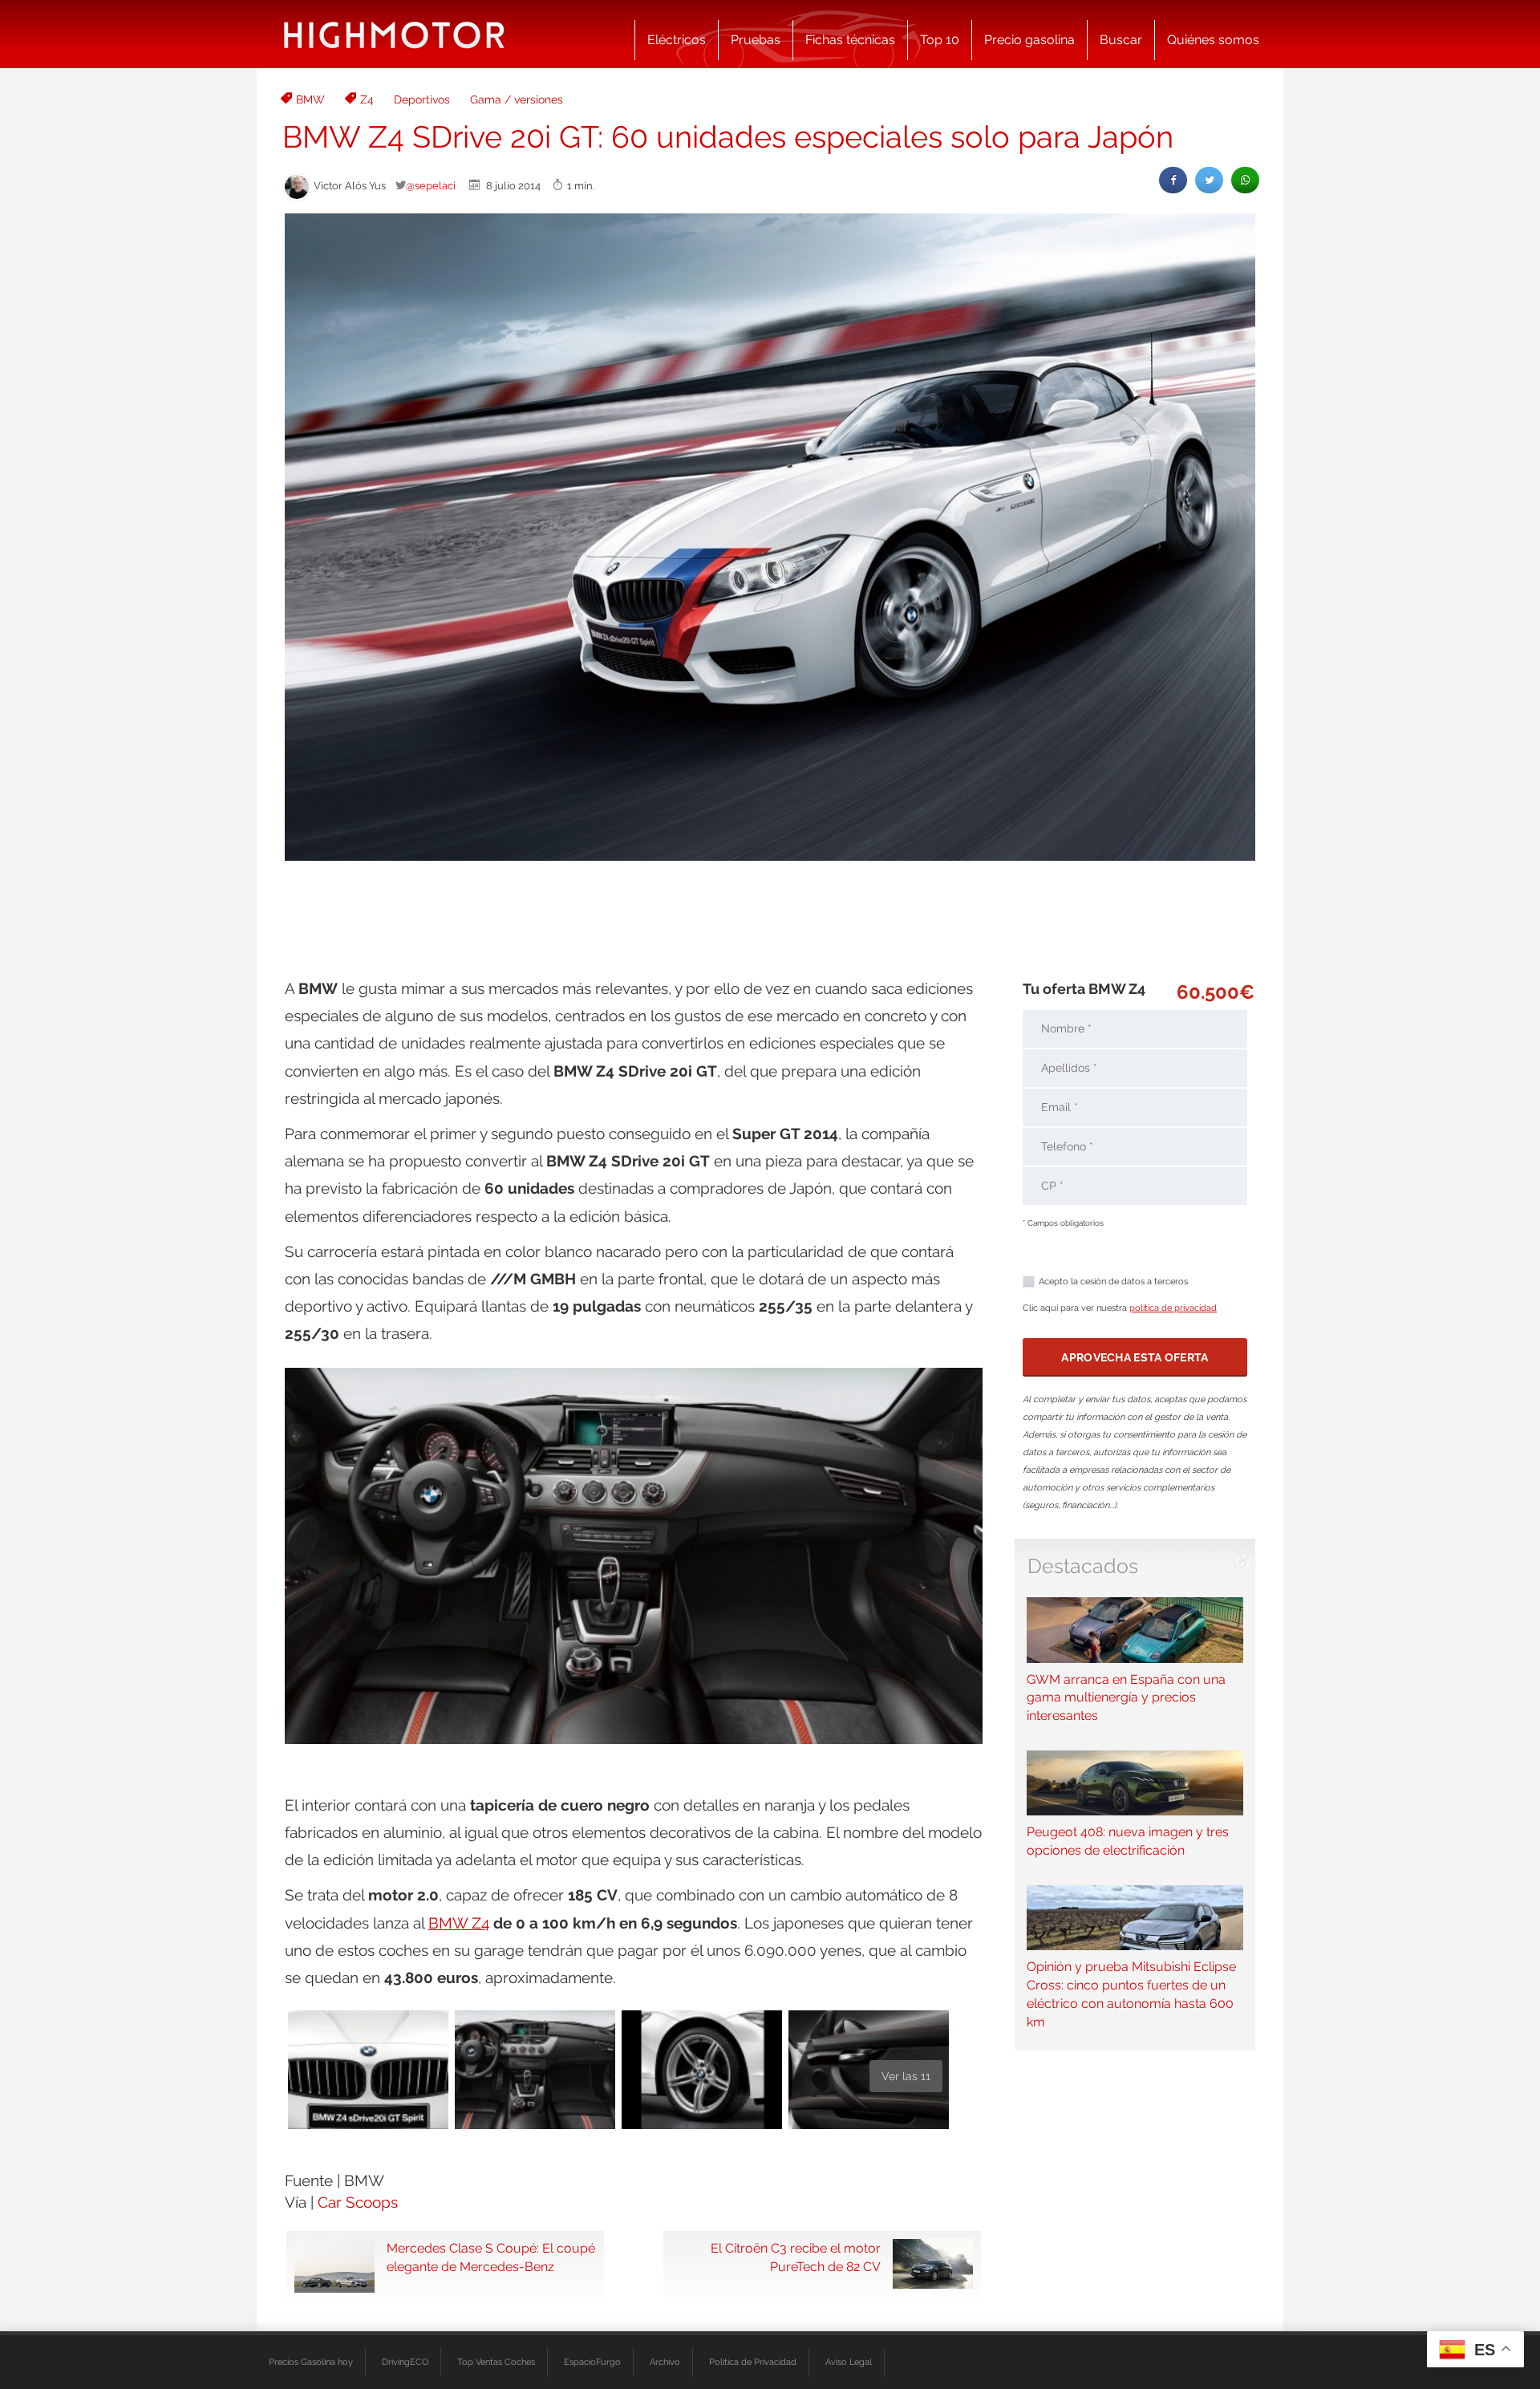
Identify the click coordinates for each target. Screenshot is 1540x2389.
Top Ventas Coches (496, 2362)
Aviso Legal (849, 2362)
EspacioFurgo (592, 2362)
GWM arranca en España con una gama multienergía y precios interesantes (1126, 1697)
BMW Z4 (459, 1923)
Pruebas (756, 40)
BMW (310, 99)
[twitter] (1209, 180)
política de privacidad (1173, 1308)
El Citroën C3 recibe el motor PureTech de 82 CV (796, 2257)
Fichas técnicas (850, 40)
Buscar (1121, 40)
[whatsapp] (1245, 180)
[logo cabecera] (394, 34)
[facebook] (1173, 180)
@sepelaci (431, 185)
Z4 (367, 99)
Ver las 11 (906, 2076)
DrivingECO (405, 2362)
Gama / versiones (517, 99)
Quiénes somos (1213, 40)
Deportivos (422, 99)
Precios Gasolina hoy (311, 2362)
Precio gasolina (1029, 40)
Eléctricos (677, 40)
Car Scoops (358, 2202)
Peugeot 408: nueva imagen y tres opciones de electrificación (1128, 1841)
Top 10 (940, 40)
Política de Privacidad (753, 2362)
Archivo (665, 2362)
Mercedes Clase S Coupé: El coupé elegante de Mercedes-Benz (491, 2257)
